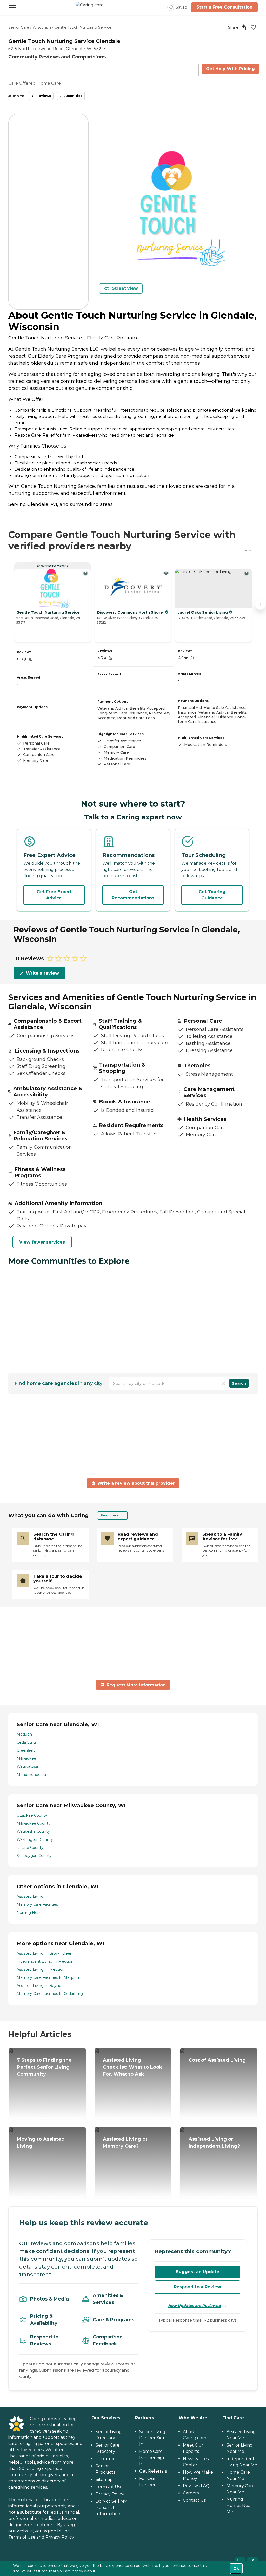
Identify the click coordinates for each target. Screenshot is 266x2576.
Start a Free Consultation (224, 7)
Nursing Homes (31, 1913)
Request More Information (136, 1685)
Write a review (42, 973)
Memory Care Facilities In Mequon (48, 1977)
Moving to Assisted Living (41, 2143)
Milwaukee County (34, 1823)
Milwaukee (26, 1758)
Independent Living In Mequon (45, 1961)
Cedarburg (26, 1742)
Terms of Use (22, 2537)
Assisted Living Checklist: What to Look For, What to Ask (133, 2067)
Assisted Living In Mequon (41, 1969)
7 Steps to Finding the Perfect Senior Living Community (44, 2067)
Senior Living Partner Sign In (152, 2438)
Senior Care (19, 27)
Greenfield (26, 1750)
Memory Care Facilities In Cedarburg (50, 1994)
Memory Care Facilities (37, 1904)
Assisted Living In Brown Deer (44, 1953)
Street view (125, 288)
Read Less (109, 1515)
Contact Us (194, 2500)
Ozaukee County (32, 1815)
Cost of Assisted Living (217, 2060)
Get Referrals (153, 2471)
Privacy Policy (60, 2537)
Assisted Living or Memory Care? (125, 2143)
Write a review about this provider (136, 1483)
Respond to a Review (197, 2287)
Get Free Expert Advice (54, 895)
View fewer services (42, 1242)
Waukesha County (33, 1831)
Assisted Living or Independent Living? (214, 2143)
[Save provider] (253, 27)
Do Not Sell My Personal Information (111, 2508)
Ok (236, 2568)
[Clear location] (224, 1383)
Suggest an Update (198, 2272)
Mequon (24, 1734)
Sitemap (104, 2479)
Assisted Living (30, 1896)
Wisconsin (42, 27)
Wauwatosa (27, 1766)
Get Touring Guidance (212, 895)
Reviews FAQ (196, 2486)
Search (239, 1383)
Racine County (30, 1848)
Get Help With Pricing (230, 69)
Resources (107, 2459)
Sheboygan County (34, 1856)
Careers (191, 2493)
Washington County (35, 1839)
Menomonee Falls (33, 1775)
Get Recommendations (133, 895)
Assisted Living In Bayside (40, 1986)
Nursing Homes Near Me (239, 2505)
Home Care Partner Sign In (152, 2458)
